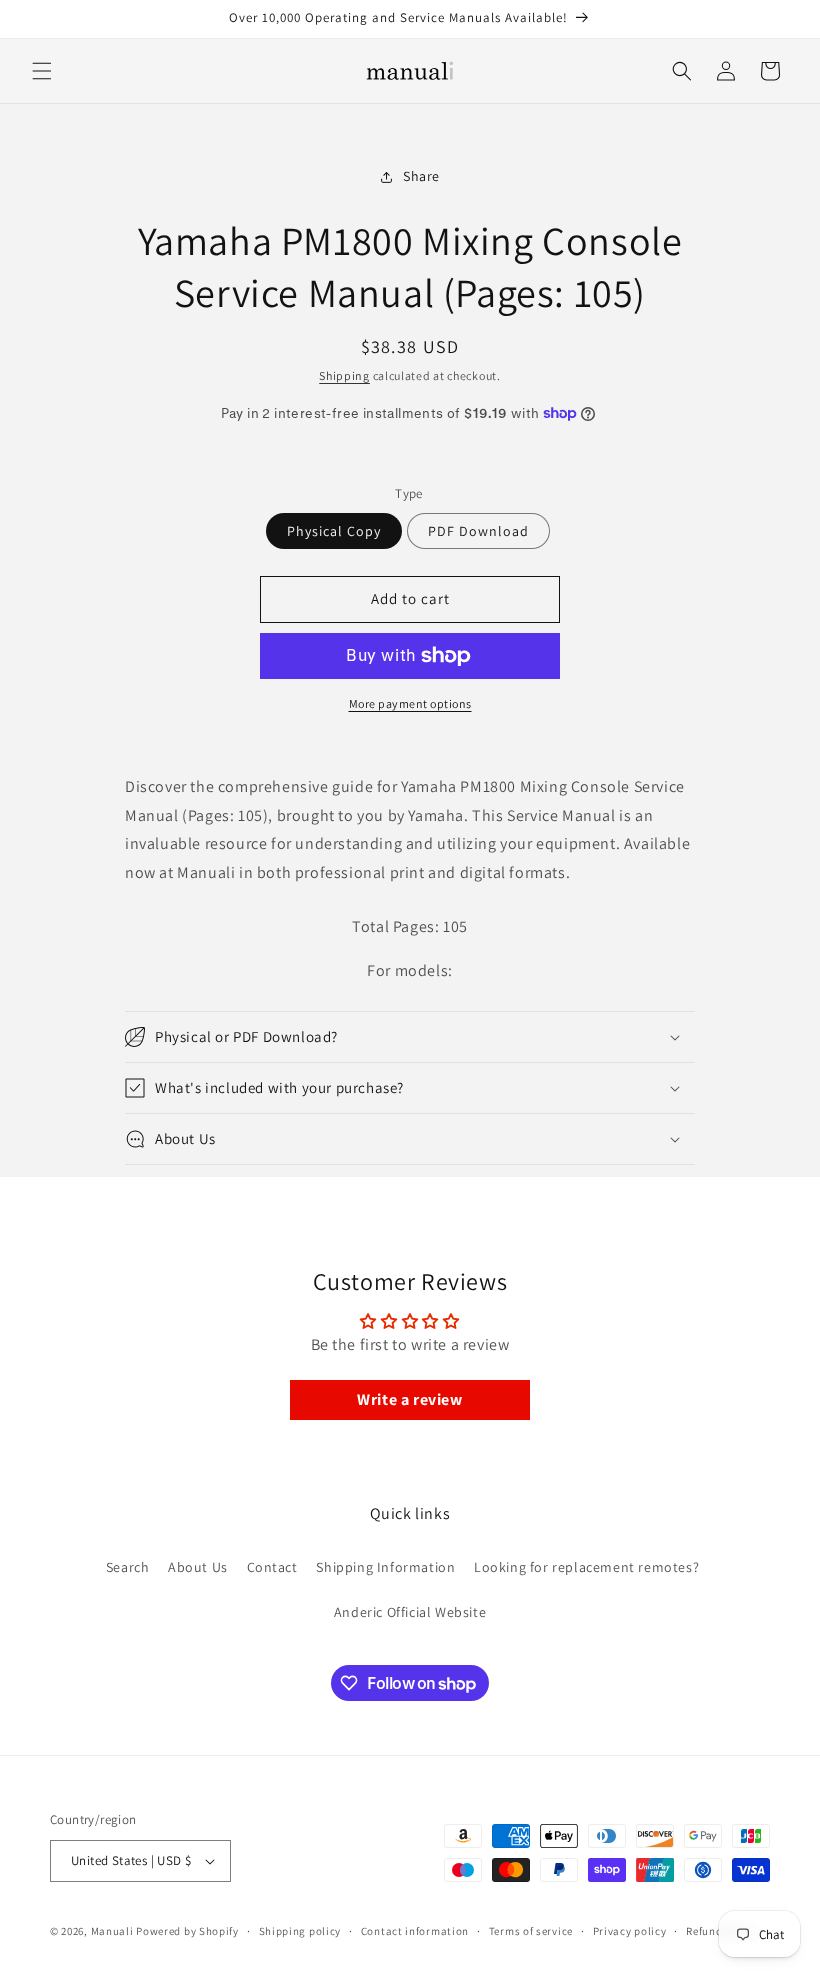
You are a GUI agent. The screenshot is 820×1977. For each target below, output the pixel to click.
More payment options (410, 703)
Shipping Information (385, 1567)
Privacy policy (630, 1931)
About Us (198, 1567)
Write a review (409, 1399)
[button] (42, 71)
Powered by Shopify (187, 1931)
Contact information (415, 1931)
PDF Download (478, 531)
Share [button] (421, 176)
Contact (272, 1567)
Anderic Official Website (410, 1612)
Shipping (344, 375)
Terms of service (531, 1931)
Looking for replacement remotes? (586, 1567)
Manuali (112, 1931)
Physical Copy (334, 531)
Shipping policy (300, 1931)
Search (128, 1567)
